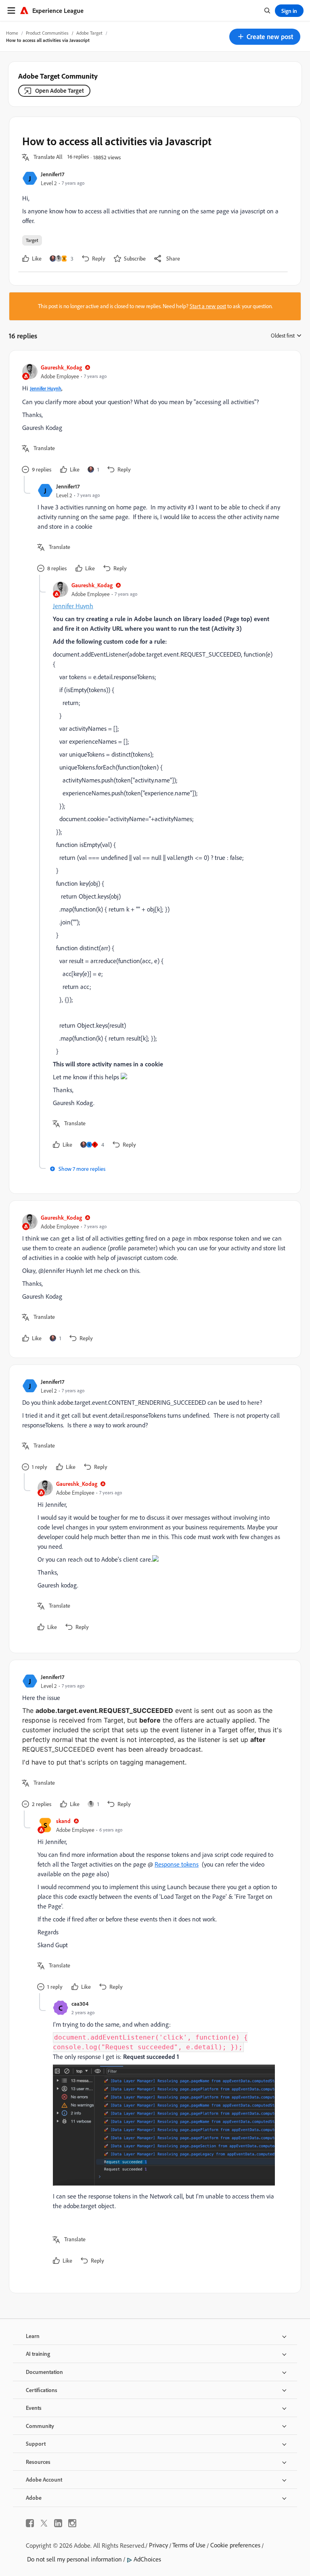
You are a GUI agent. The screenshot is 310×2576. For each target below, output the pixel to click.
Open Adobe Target (60, 91)
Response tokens (177, 1864)
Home (12, 33)
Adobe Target (89, 33)
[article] (153, 420)
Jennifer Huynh (46, 389)
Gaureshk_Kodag (61, 367)
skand (63, 1821)
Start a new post (208, 306)
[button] (265, 37)
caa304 (80, 2003)
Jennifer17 (52, 174)
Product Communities (47, 33)
